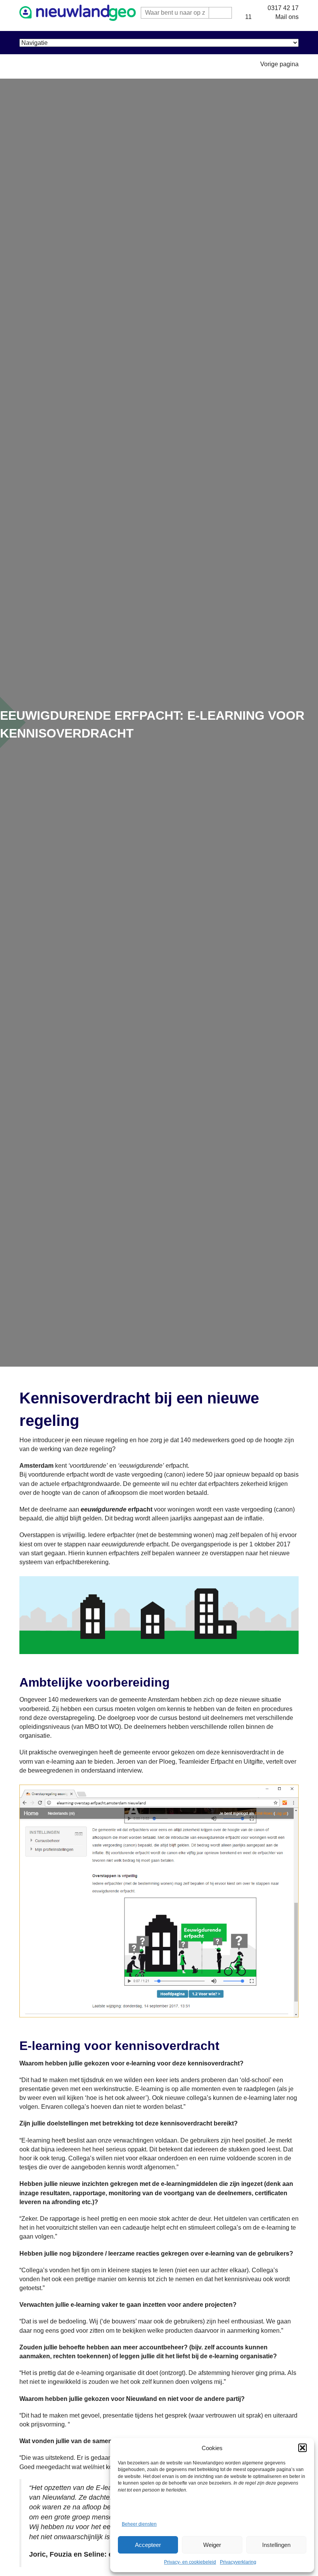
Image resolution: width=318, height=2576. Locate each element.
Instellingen (276, 2545)
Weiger (212, 2545)
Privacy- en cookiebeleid (190, 2562)
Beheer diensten (139, 2524)
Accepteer (148, 2545)
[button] (302, 2448)
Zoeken (220, 13)
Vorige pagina (279, 64)
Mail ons (287, 17)
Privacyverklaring (238, 2562)
